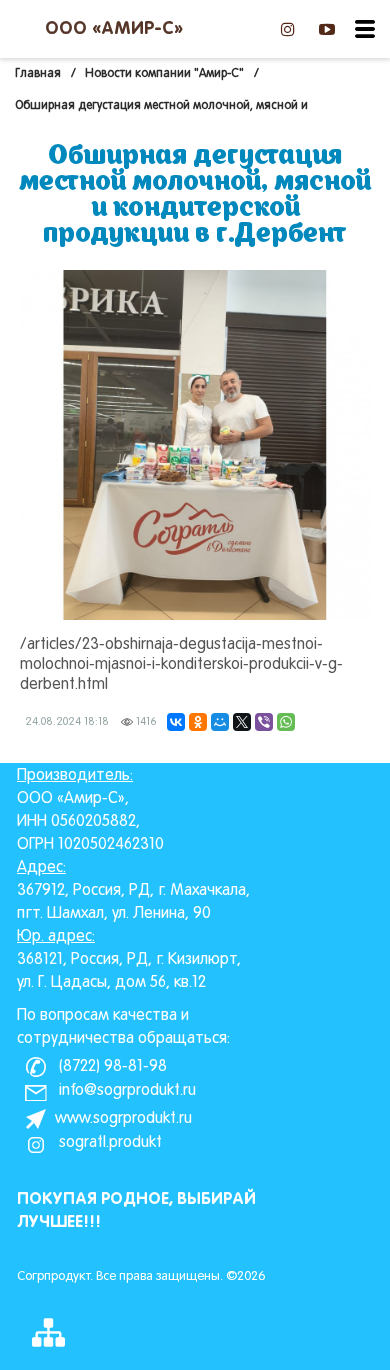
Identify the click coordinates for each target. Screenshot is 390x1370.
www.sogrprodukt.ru (123, 1119)
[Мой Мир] (220, 722)
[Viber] (264, 722)
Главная (38, 74)
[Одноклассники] (198, 722)
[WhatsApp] (286, 722)
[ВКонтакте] (176, 722)
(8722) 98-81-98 (111, 1067)
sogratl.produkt (108, 1143)
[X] (242, 722)
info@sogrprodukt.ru (125, 1091)
